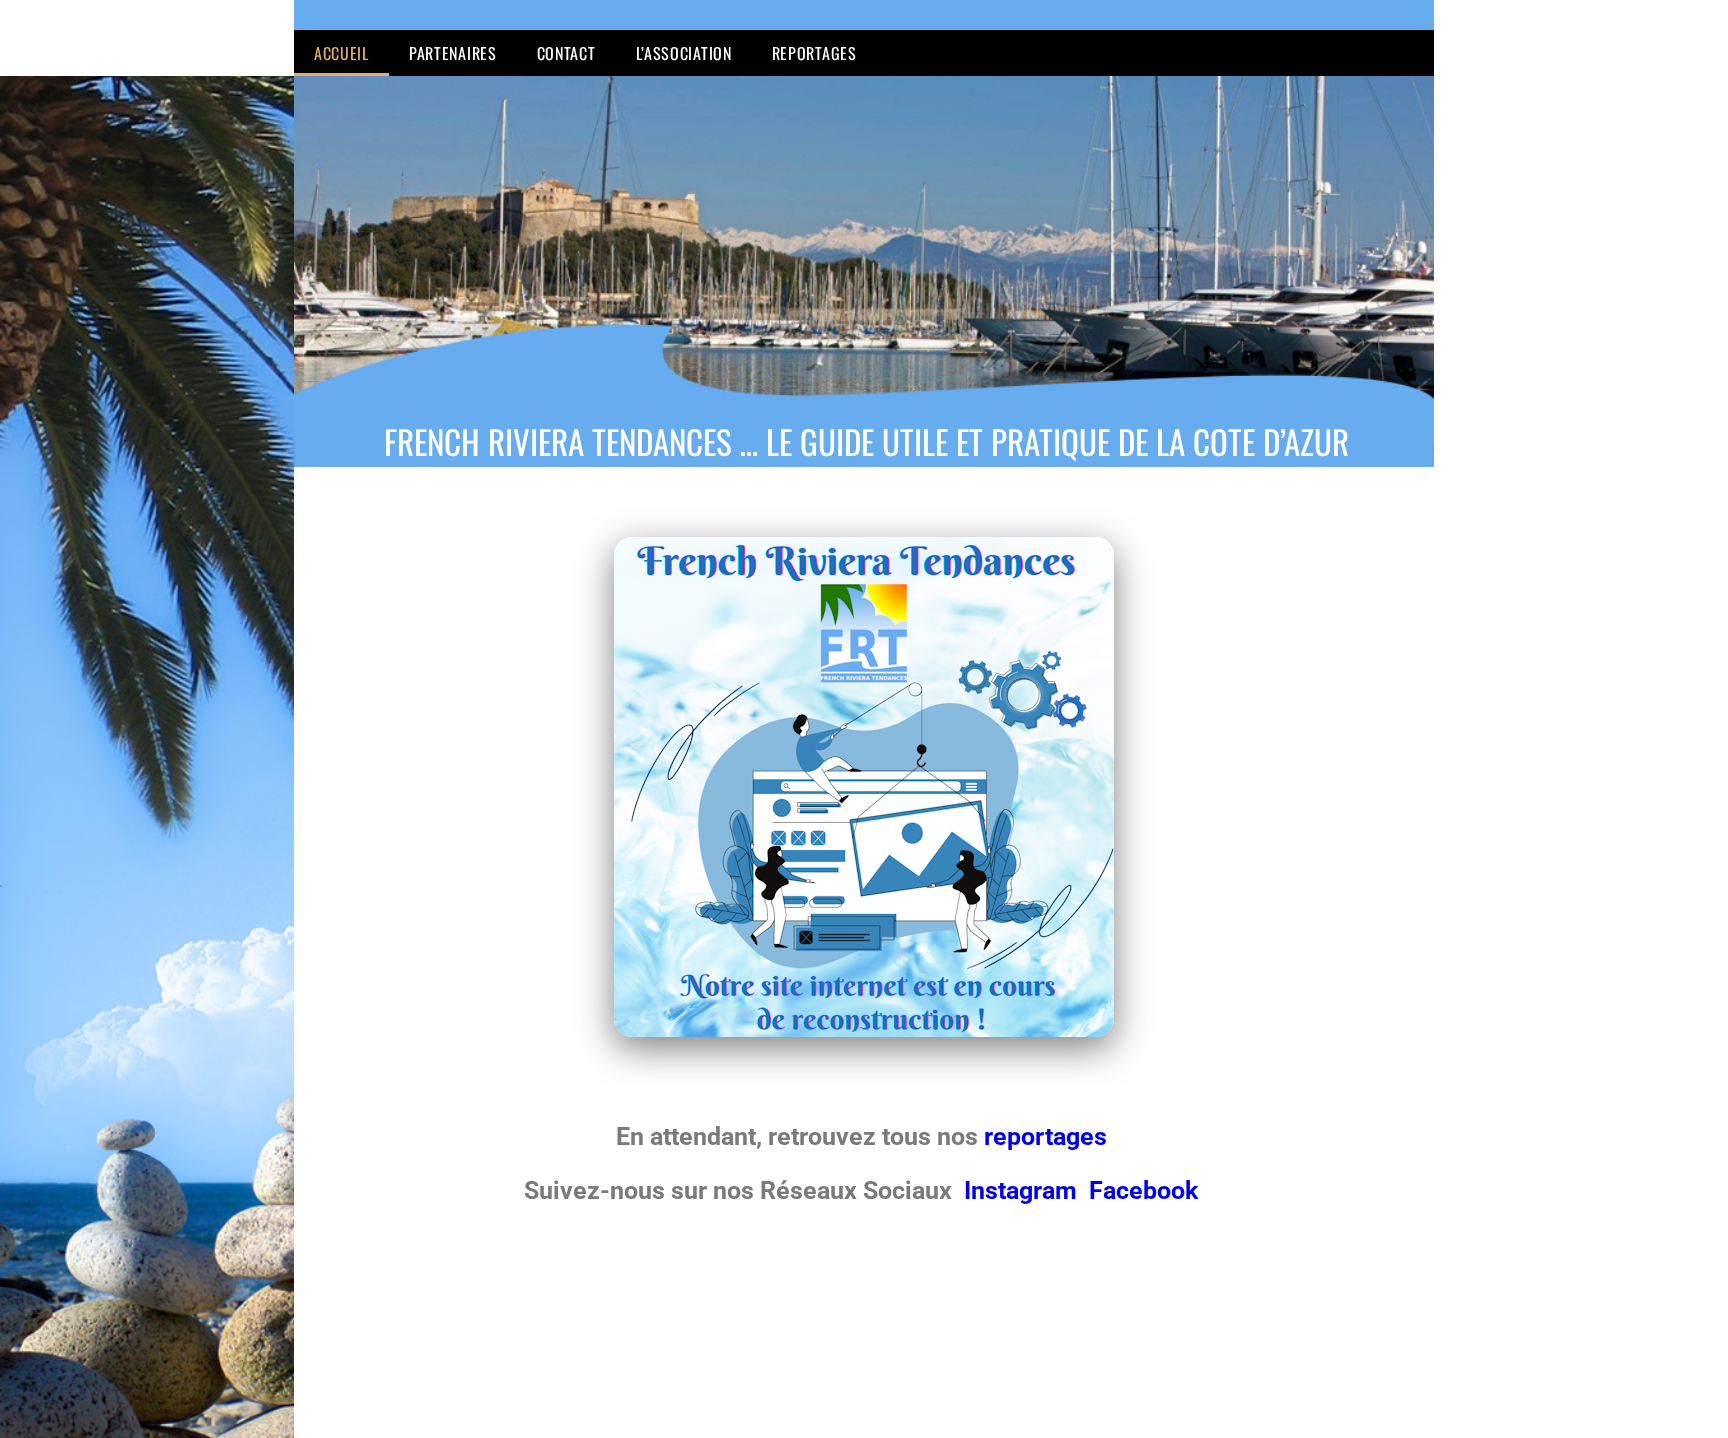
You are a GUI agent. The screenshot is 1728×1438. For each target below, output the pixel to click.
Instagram (1023, 1190)
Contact (566, 53)
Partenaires (453, 53)
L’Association (684, 53)
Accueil (341, 53)
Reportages (814, 53)
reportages (1048, 1136)
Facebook (1143, 1190)
